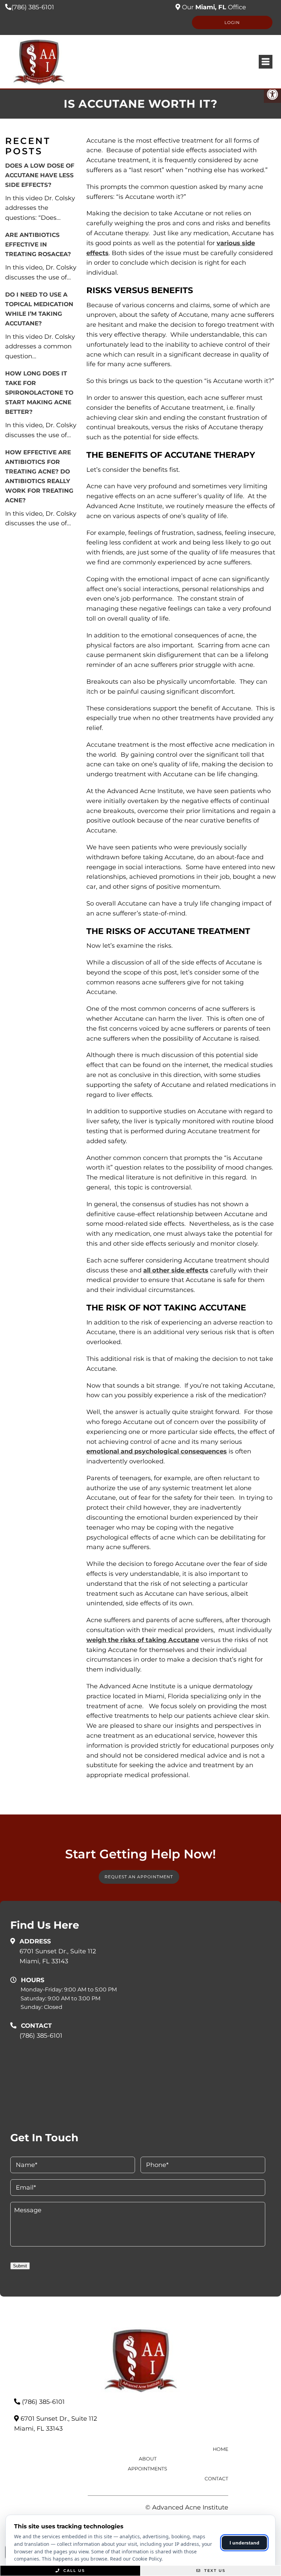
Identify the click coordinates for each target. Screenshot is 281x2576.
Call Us (73, 2571)
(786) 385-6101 (33, 7)
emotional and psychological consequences (157, 1451)
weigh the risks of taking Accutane (143, 1640)
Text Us (214, 2571)
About (148, 2459)
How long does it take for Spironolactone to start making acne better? (39, 393)
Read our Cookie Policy (136, 2559)
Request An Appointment (139, 1877)
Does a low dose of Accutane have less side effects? (40, 175)
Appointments (148, 2469)
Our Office (213, 7)
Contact (216, 2479)
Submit (20, 2266)
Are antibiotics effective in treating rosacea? (38, 244)
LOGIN (232, 22)
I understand (245, 2543)
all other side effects (176, 1270)
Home (221, 2449)
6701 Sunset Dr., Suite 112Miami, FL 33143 (58, 1956)
